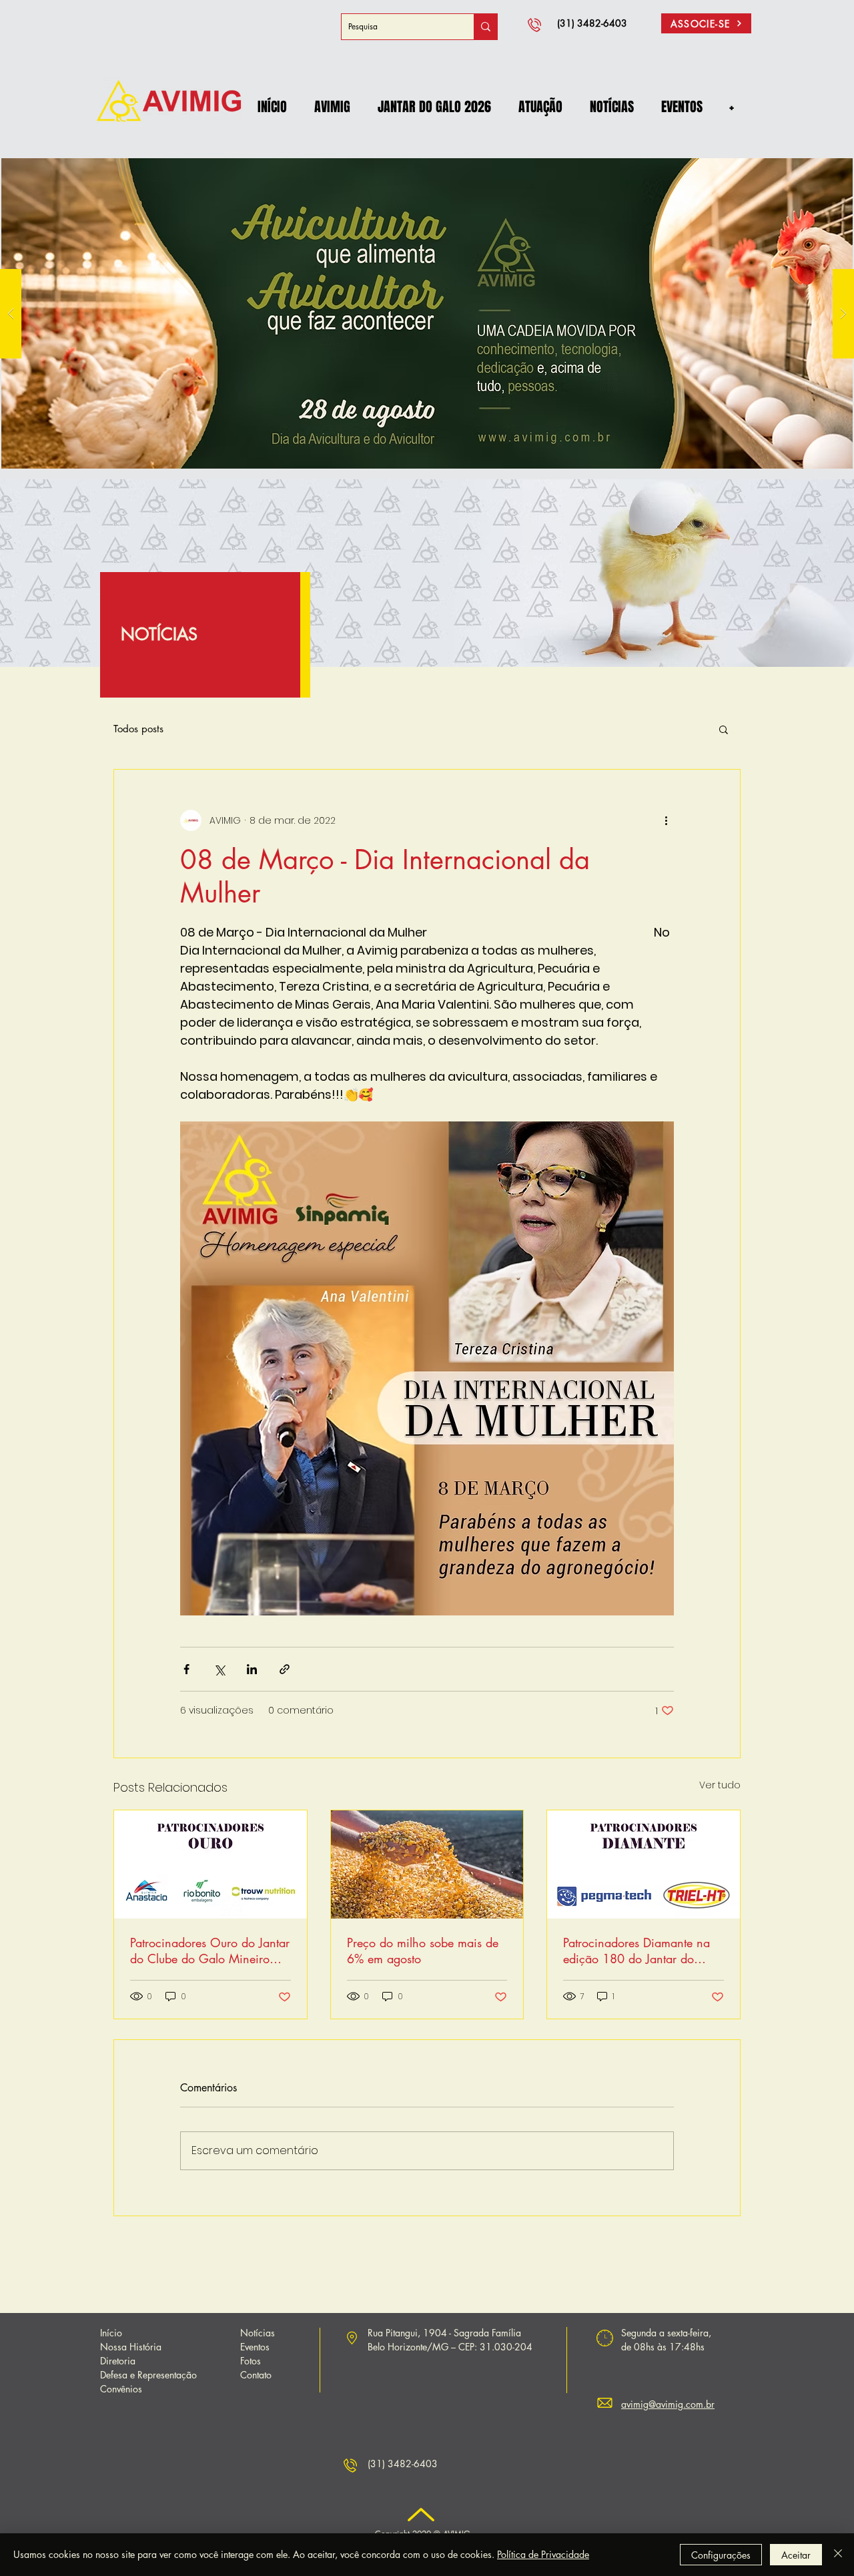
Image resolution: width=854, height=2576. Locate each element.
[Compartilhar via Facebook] (186, 1669)
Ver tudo (720, 1785)
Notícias (258, 2333)
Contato (256, 2375)
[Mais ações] (666, 820)
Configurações (721, 2555)
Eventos (255, 2347)
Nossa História (131, 2347)
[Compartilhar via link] (285, 1669)
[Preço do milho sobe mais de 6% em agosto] (427, 1864)
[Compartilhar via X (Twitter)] (219, 1669)
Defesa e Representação (148, 2375)
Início (111, 2333)
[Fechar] (838, 2555)
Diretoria (118, 2361)
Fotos (251, 2361)
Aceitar (796, 2555)
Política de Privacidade (543, 2554)
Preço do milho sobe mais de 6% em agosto (423, 1951)
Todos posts (138, 729)
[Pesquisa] (485, 27)
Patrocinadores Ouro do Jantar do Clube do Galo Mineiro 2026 (210, 1951)
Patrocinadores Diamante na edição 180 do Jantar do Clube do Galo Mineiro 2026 (641, 1951)
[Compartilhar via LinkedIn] (252, 1669)
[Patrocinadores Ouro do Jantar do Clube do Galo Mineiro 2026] (210, 1864)
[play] (821, 154)
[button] (332, 107)
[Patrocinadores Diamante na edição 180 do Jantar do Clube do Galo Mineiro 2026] (644, 1864)
